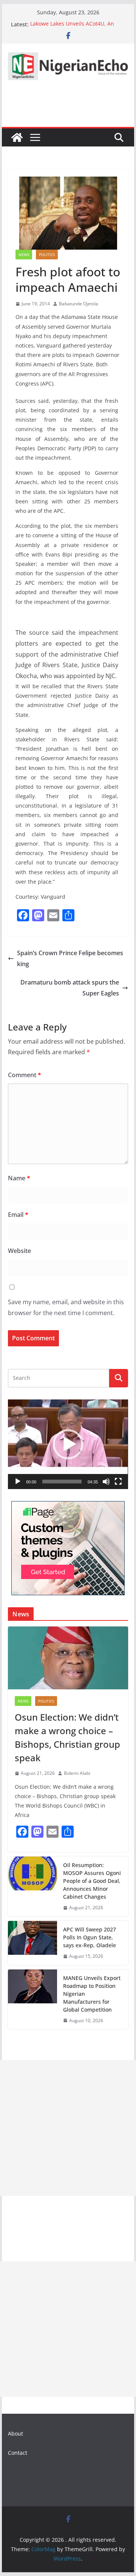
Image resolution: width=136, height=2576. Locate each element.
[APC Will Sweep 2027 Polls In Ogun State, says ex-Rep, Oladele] (32, 1943)
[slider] (62, 1482)
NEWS (24, 255)
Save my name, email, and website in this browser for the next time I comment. (66, 1307)
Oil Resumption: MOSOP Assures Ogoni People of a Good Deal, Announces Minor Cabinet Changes (92, 1881)
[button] (68, 1444)
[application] (68, 1444)
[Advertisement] (68, 2128)
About (15, 2433)
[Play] (18, 1482)
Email (18, 1215)
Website (19, 1251)
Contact (18, 2453)
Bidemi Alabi (77, 1773)
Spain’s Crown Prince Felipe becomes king (70, 958)
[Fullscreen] (118, 1482)
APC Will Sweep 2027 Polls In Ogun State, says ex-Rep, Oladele (90, 1937)
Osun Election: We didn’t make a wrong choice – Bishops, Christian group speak (67, 1737)
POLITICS (47, 255)
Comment (25, 1075)
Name (19, 1178)
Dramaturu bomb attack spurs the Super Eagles (70, 988)
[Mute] (106, 1482)
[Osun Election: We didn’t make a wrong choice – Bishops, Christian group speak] (68, 1658)
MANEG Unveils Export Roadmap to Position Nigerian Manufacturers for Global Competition (92, 1994)
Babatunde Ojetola (79, 304)
